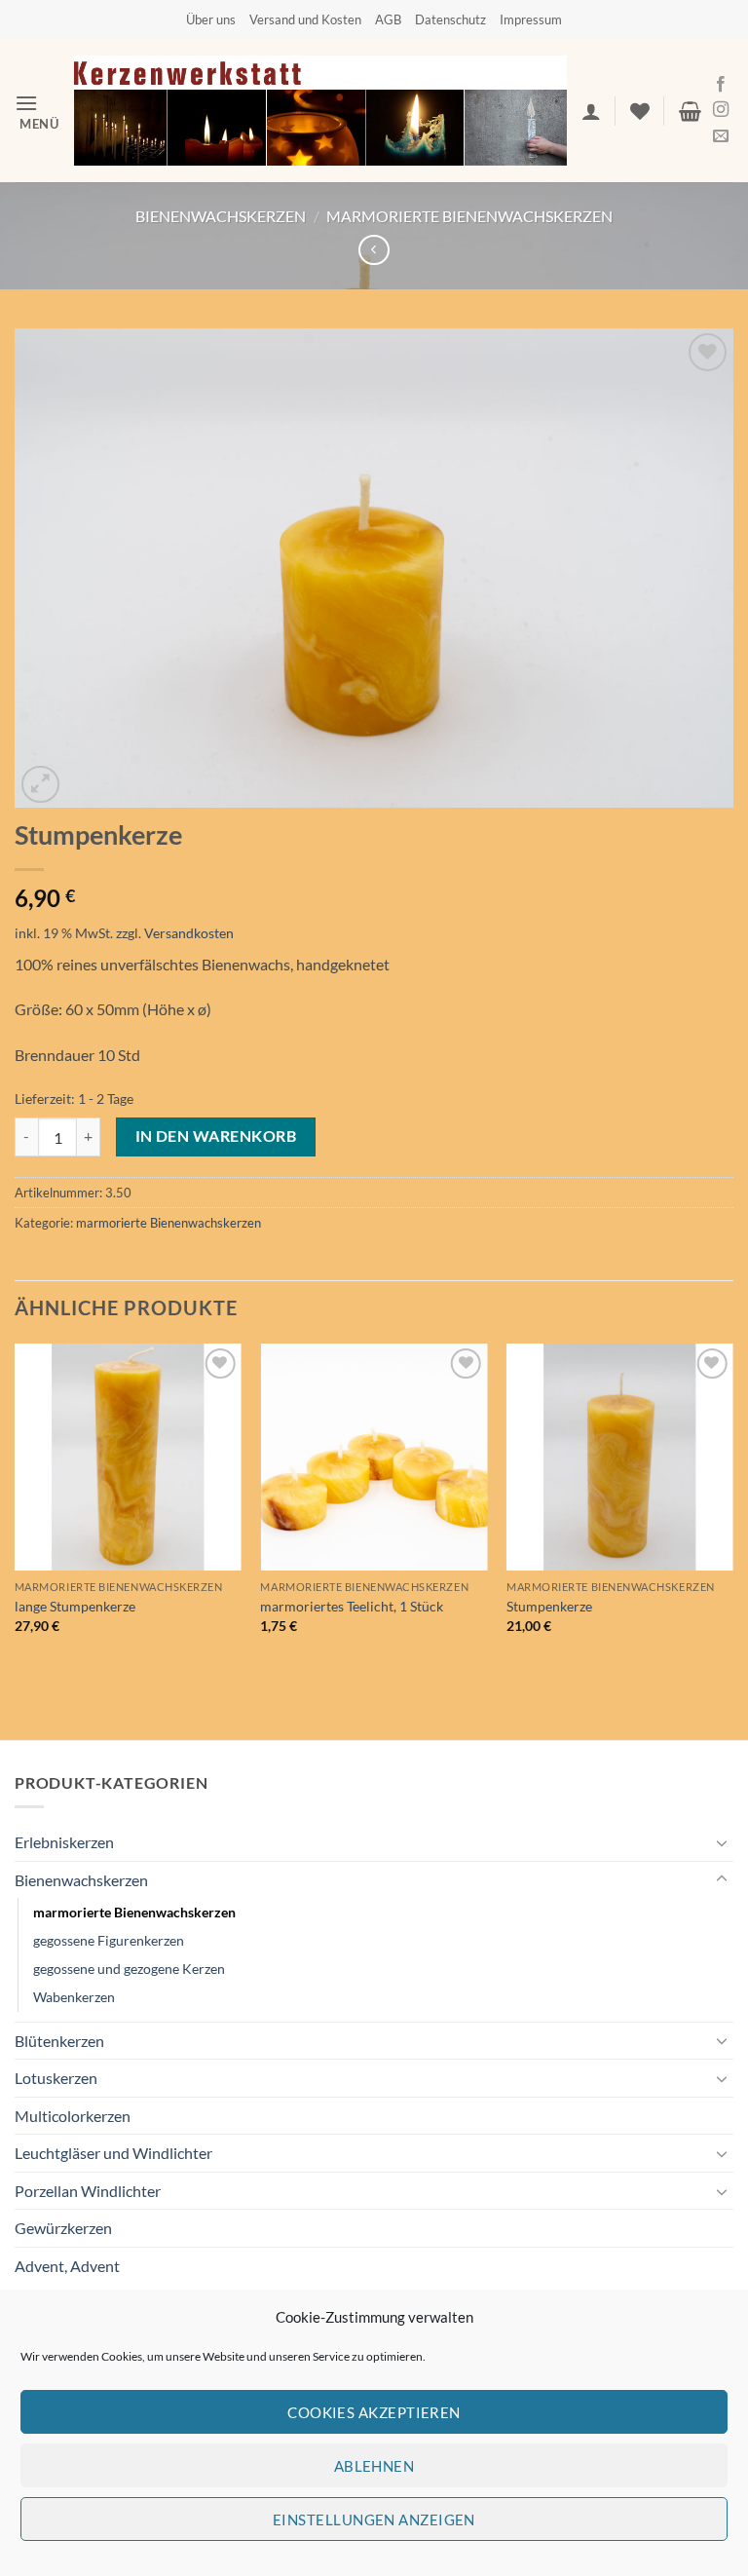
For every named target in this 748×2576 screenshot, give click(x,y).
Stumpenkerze (549, 1606)
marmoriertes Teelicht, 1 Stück (352, 1606)
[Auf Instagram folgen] (721, 110)
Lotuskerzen (56, 2078)
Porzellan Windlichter (88, 2191)
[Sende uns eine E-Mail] (721, 136)
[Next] (732, 1506)
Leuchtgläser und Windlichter (113, 2153)
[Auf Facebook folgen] (721, 85)
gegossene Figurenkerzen (109, 1940)
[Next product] (374, 250)
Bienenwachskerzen (221, 216)
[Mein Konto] (591, 111)
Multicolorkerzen (73, 2116)
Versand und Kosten (305, 19)
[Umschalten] (722, 1842)
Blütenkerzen (59, 2041)
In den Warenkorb (216, 1136)
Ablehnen (374, 2466)
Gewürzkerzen (63, 2228)
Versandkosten (189, 933)
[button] (37, 111)
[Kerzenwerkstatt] (320, 111)
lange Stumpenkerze (75, 1606)
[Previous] (16, 1506)
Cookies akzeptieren (374, 2412)
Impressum (531, 19)
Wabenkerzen (74, 1997)
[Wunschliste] (640, 111)
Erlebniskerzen (64, 1842)
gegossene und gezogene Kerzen (129, 1969)
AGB (388, 19)
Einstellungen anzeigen (374, 2519)
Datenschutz (450, 19)
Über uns (211, 19)
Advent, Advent (67, 2266)
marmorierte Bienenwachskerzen (469, 216)
